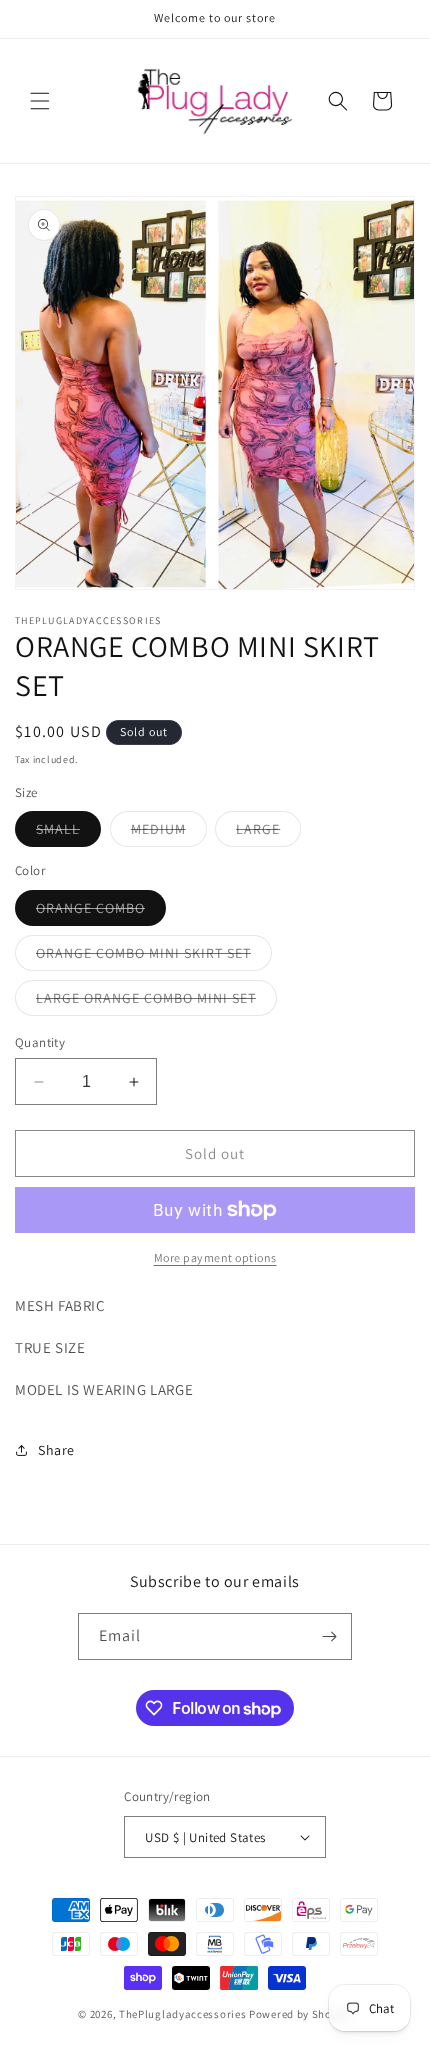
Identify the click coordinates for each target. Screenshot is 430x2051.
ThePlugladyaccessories (182, 2014)
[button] (40, 101)
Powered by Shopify (300, 2014)
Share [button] (56, 1450)
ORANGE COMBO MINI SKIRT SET (154, 957)
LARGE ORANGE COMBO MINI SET (156, 1002)
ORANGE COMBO (101, 912)
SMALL (68, 833)
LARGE (268, 833)
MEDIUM (169, 833)
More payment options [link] (215, 1257)
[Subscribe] (329, 1636)
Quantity (40, 1042)
